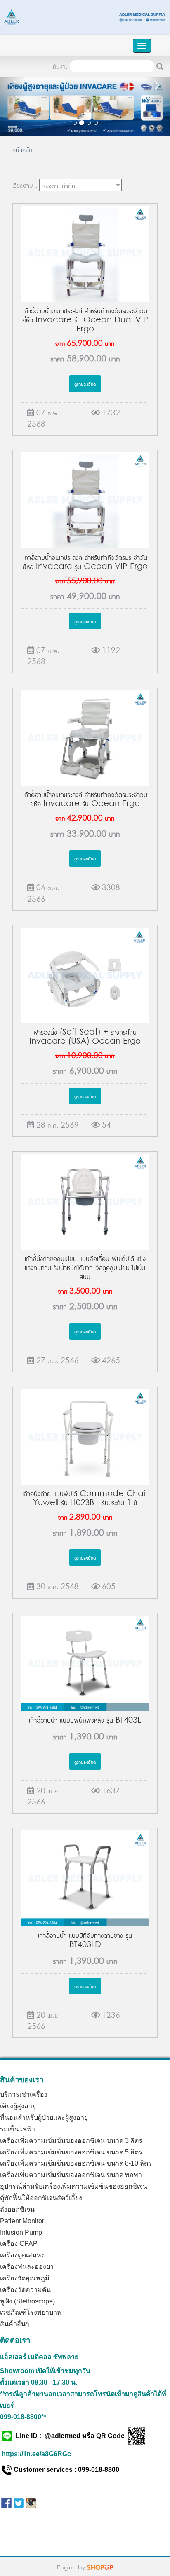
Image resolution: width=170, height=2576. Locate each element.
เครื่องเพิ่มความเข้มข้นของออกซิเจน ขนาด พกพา (71, 2175)
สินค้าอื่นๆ (15, 2324)
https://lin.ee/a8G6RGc (36, 2454)
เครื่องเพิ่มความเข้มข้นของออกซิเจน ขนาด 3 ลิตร (71, 2141)
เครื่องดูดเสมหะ (22, 2255)
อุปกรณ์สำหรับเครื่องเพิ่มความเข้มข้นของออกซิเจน (74, 2186)
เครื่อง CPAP (19, 2244)
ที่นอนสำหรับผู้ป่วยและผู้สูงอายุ (44, 2118)
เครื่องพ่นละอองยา (27, 2267)
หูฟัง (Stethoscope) (27, 2301)
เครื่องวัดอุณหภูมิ (25, 2278)
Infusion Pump (21, 2232)
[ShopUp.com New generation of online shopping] (100, 2566)
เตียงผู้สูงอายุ (18, 2106)
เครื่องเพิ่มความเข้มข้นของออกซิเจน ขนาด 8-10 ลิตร (76, 2163)
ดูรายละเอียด (85, 383)
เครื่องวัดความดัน (25, 2290)
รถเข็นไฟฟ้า (18, 2129)
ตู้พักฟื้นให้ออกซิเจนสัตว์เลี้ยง (41, 2198)
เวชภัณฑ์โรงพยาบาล (31, 2312)
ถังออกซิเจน (17, 2209)
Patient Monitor (22, 2221)
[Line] (85, 16)
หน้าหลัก (22, 149)
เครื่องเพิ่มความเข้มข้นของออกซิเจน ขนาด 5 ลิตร (71, 2152)
